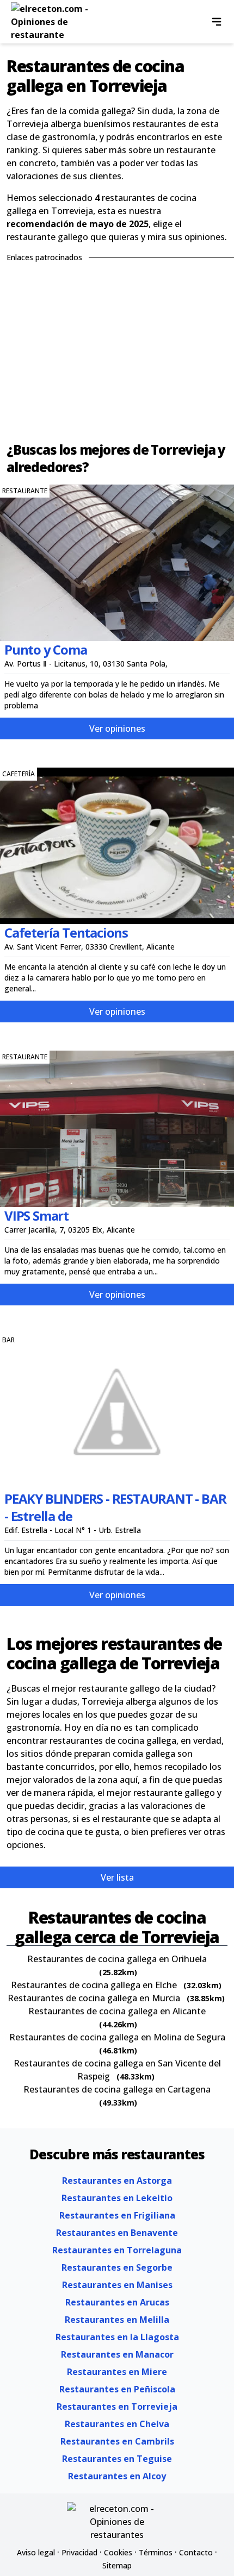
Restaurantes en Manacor (117, 2354)
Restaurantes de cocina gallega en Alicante (117, 2011)
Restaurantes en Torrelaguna (117, 2250)
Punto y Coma (46, 649)
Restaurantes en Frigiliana (117, 2215)
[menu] (217, 22)
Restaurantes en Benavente (117, 2233)
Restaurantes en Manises (117, 2285)
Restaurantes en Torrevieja (117, 2407)
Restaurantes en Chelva (117, 2424)
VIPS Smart (36, 1215)
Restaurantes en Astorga (117, 2181)
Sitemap (117, 2565)
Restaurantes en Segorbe (117, 2267)
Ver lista (117, 1877)
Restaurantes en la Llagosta (117, 2337)
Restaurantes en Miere (117, 2372)
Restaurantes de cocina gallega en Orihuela (117, 1959)
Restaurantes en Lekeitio (117, 2198)
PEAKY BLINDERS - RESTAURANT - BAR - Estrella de (115, 1507)
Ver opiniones (117, 728)
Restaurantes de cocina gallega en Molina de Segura (117, 2037)
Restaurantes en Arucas (117, 2302)
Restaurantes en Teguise (117, 2459)
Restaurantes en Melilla (117, 2320)
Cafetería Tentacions (66, 932)
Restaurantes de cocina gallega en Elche (94, 1985)
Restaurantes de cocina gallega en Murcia (94, 1998)
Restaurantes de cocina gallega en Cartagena (117, 2089)
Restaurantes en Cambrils (117, 2441)
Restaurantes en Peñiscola (117, 2389)
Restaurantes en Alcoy (117, 2476)
